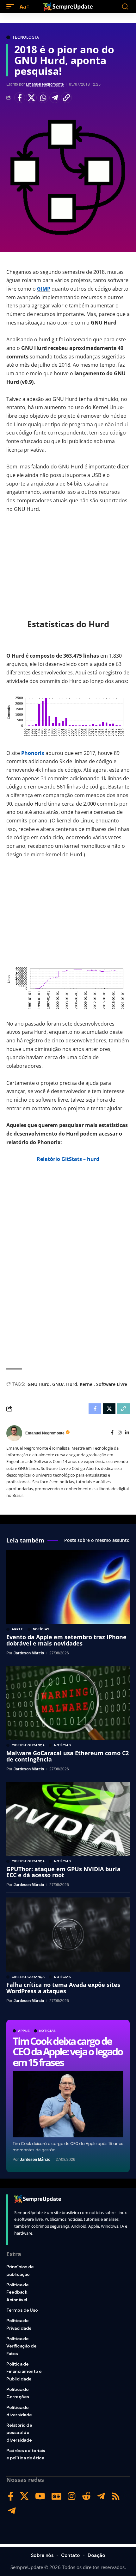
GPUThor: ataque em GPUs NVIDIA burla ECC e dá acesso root (63, 1872)
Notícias (48, 2031)
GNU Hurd (39, 1384)
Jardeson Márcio (35, 2160)
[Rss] (116, 2496)
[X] (24, 2496)
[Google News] (56, 2496)
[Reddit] (86, 2496)
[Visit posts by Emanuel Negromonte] (14, 1433)
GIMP (44, 289)
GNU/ (58, 1384)
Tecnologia (26, 37)
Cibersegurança (28, 1745)
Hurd (72, 1384)
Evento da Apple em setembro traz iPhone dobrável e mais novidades (66, 1640)
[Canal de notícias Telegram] (12, 2511)
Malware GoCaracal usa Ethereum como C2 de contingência (68, 1756)
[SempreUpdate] (68, 7)
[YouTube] (40, 2496)
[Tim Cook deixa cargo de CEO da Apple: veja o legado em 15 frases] (68, 2104)
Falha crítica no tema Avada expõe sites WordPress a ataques (63, 1988)
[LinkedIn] (127, 1433)
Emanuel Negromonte (45, 84)
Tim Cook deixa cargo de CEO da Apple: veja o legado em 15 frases (68, 2051)
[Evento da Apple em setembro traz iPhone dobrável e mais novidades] (68, 1587)
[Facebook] (112, 1433)
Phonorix (33, 753)
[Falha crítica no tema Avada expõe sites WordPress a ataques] (68, 1935)
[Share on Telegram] (55, 98)
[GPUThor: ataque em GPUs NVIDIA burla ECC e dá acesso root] (68, 1819)
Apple (24, 2031)
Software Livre (112, 1384)
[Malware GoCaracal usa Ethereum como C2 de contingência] (68, 1703)
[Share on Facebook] (20, 98)
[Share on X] (31, 98)
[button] (12, 7)
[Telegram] (101, 2496)
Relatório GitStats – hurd (68, 1159)
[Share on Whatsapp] (43, 98)
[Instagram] (120, 1433)
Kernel (87, 1384)
